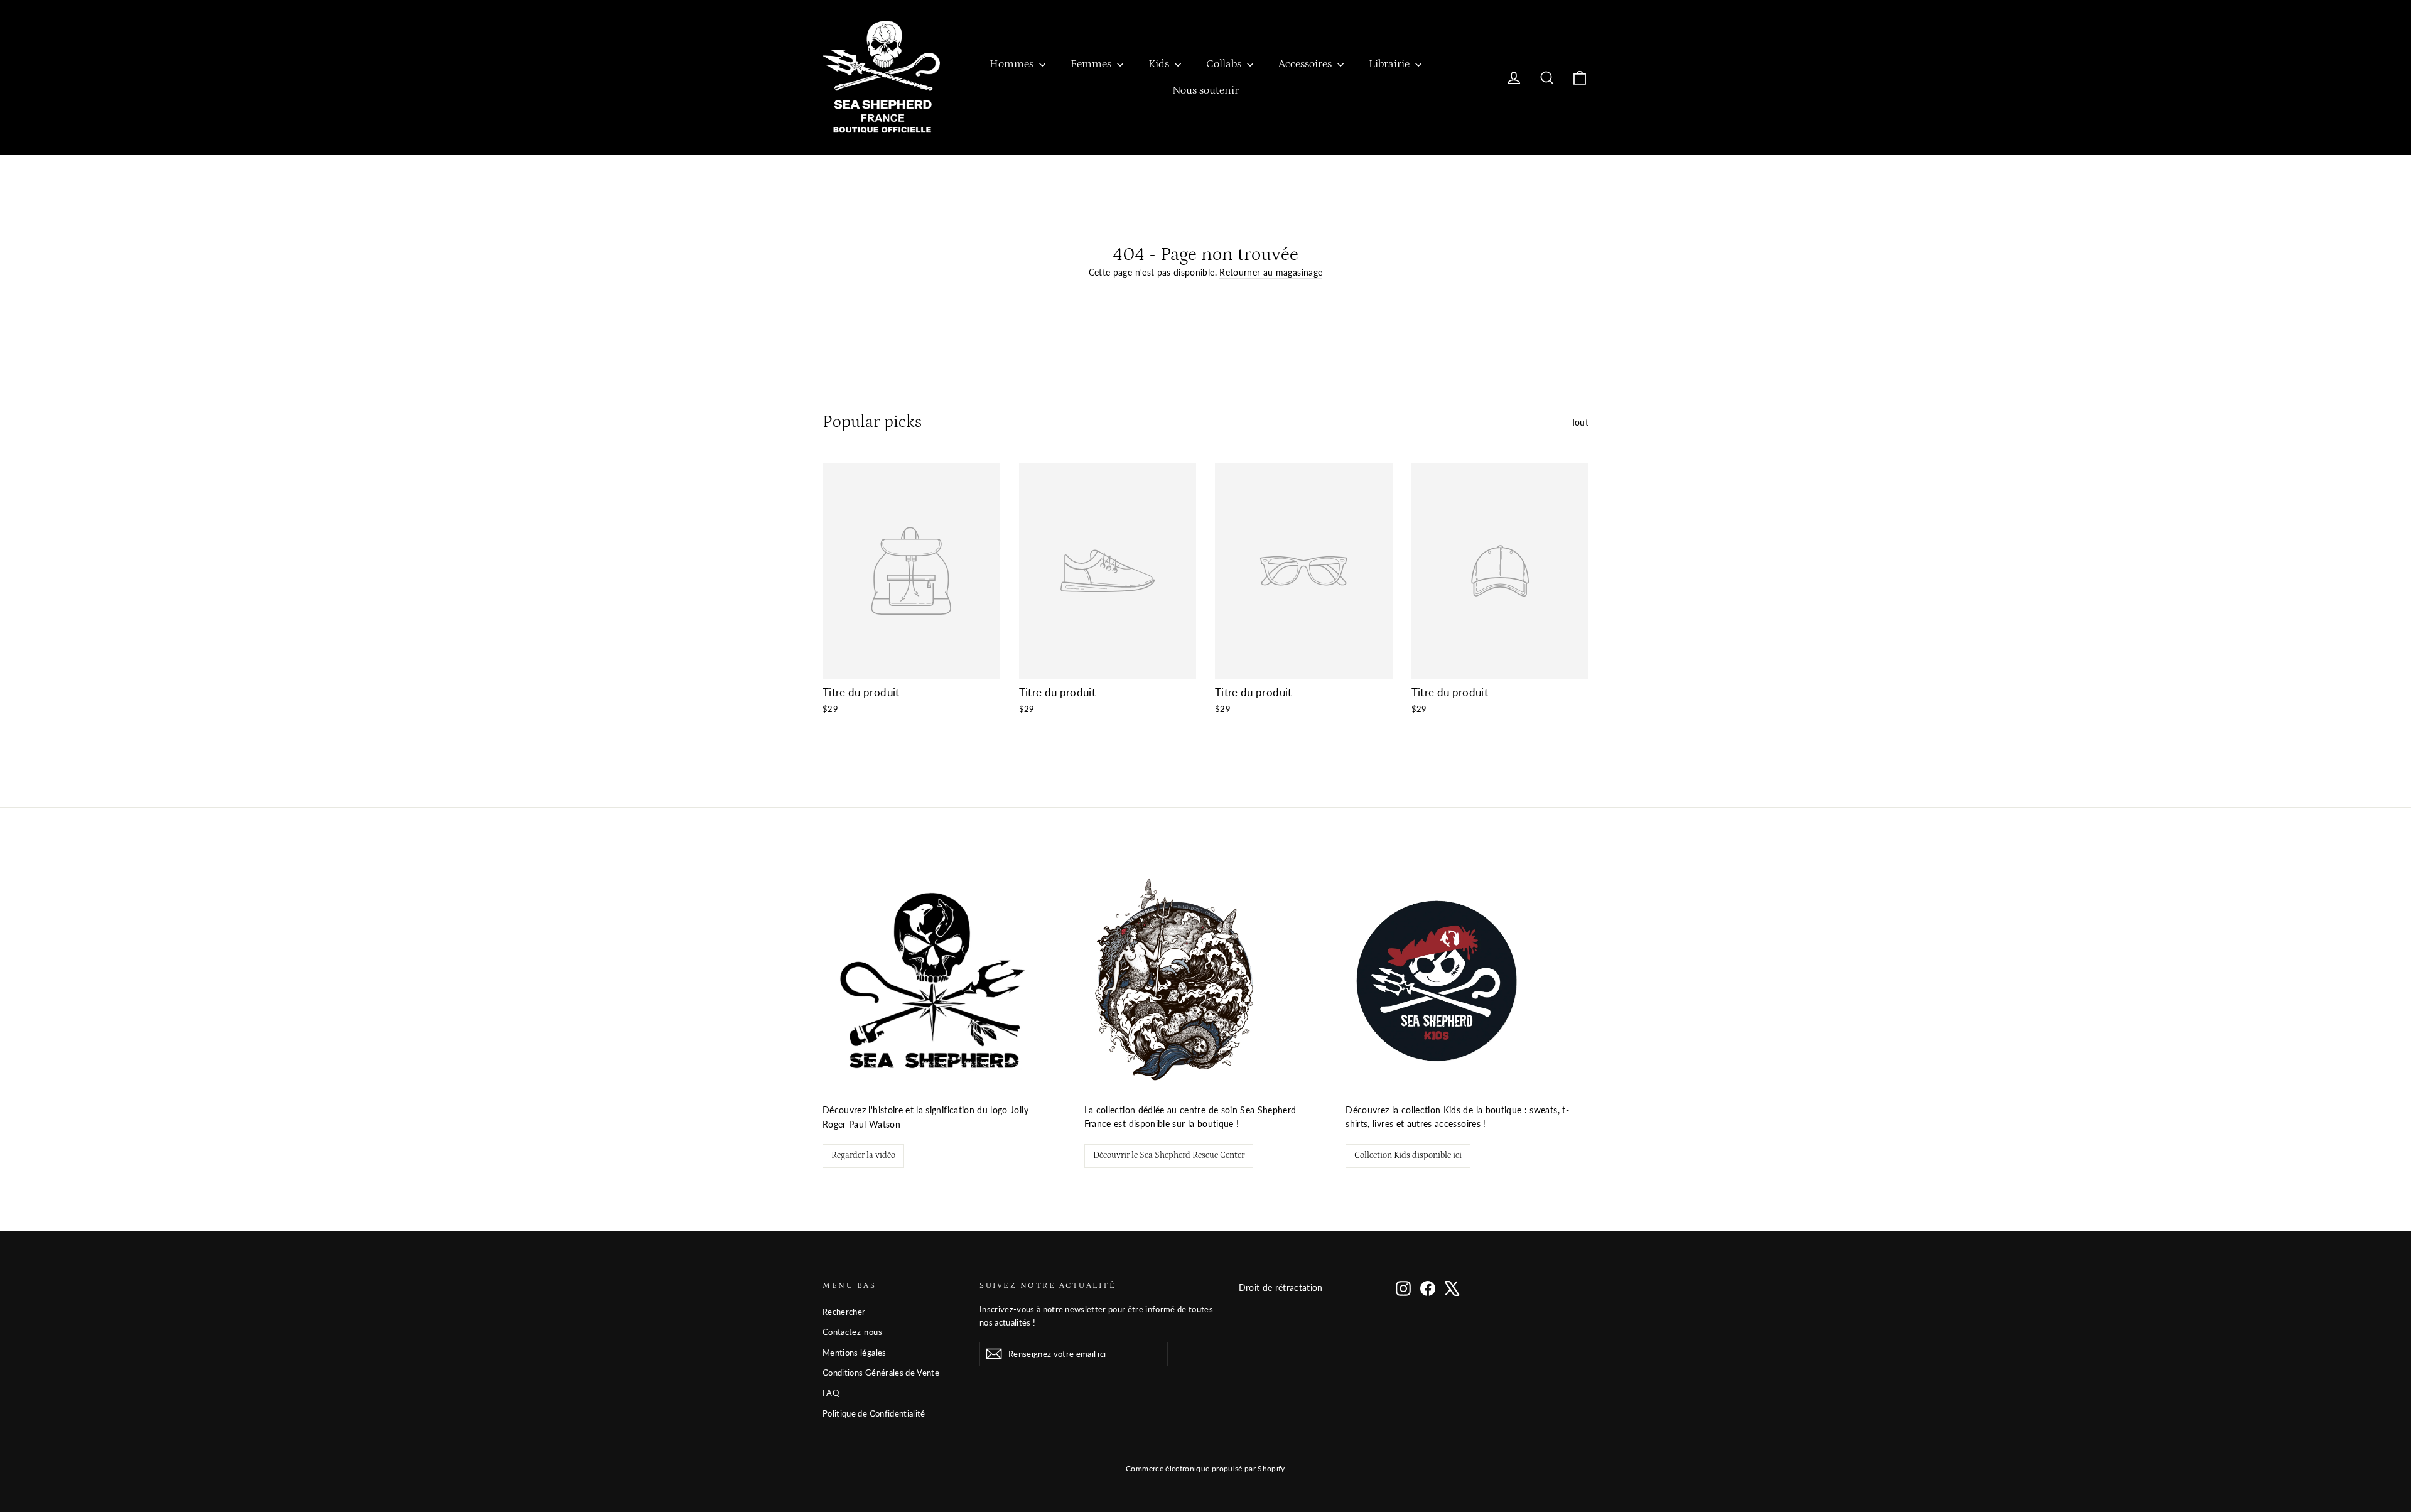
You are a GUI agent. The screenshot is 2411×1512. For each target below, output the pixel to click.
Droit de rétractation (1281, 1288)
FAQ (831, 1393)
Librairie (1390, 64)
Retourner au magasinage (1271, 272)
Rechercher (844, 1312)
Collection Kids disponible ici (1408, 1155)
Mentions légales (855, 1353)
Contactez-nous (852, 1332)
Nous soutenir (1205, 90)
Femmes (1092, 64)
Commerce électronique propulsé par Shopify (1205, 1468)
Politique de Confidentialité (874, 1413)
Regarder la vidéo (863, 1155)
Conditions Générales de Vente (881, 1373)
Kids (1160, 64)
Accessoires (1306, 64)
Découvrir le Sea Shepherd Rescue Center (1169, 1155)
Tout (1580, 422)
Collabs (1225, 64)
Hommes (1013, 64)
